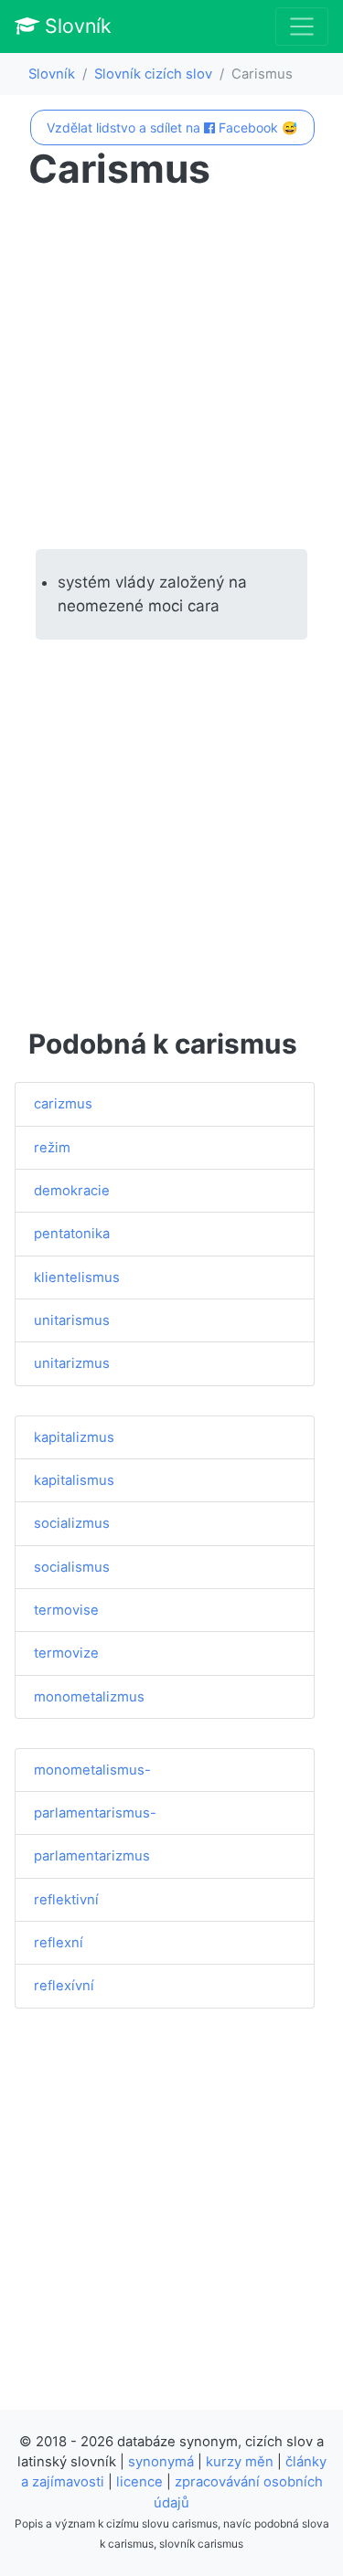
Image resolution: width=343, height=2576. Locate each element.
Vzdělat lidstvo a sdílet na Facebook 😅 (172, 127)
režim (52, 1148)
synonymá (161, 2462)
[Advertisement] (171, 371)
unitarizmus (72, 1363)
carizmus (63, 1104)
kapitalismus (74, 1480)
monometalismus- (92, 1770)
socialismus (72, 1567)
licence (139, 2482)
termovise (66, 1610)
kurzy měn (240, 2462)
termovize (66, 1653)
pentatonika (72, 1234)
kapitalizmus (74, 1437)
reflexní (59, 1943)
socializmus (72, 1523)
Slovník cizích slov (153, 74)
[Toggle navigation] (302, 27)
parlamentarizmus (92, 1856)
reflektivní (66, 1900)
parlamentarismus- (95, 1813)
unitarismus (72, 1320)
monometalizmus (89, 1697)
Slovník (75, 26)
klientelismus (77, 1277)
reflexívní (64, 1986)
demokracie (72, 1191)
